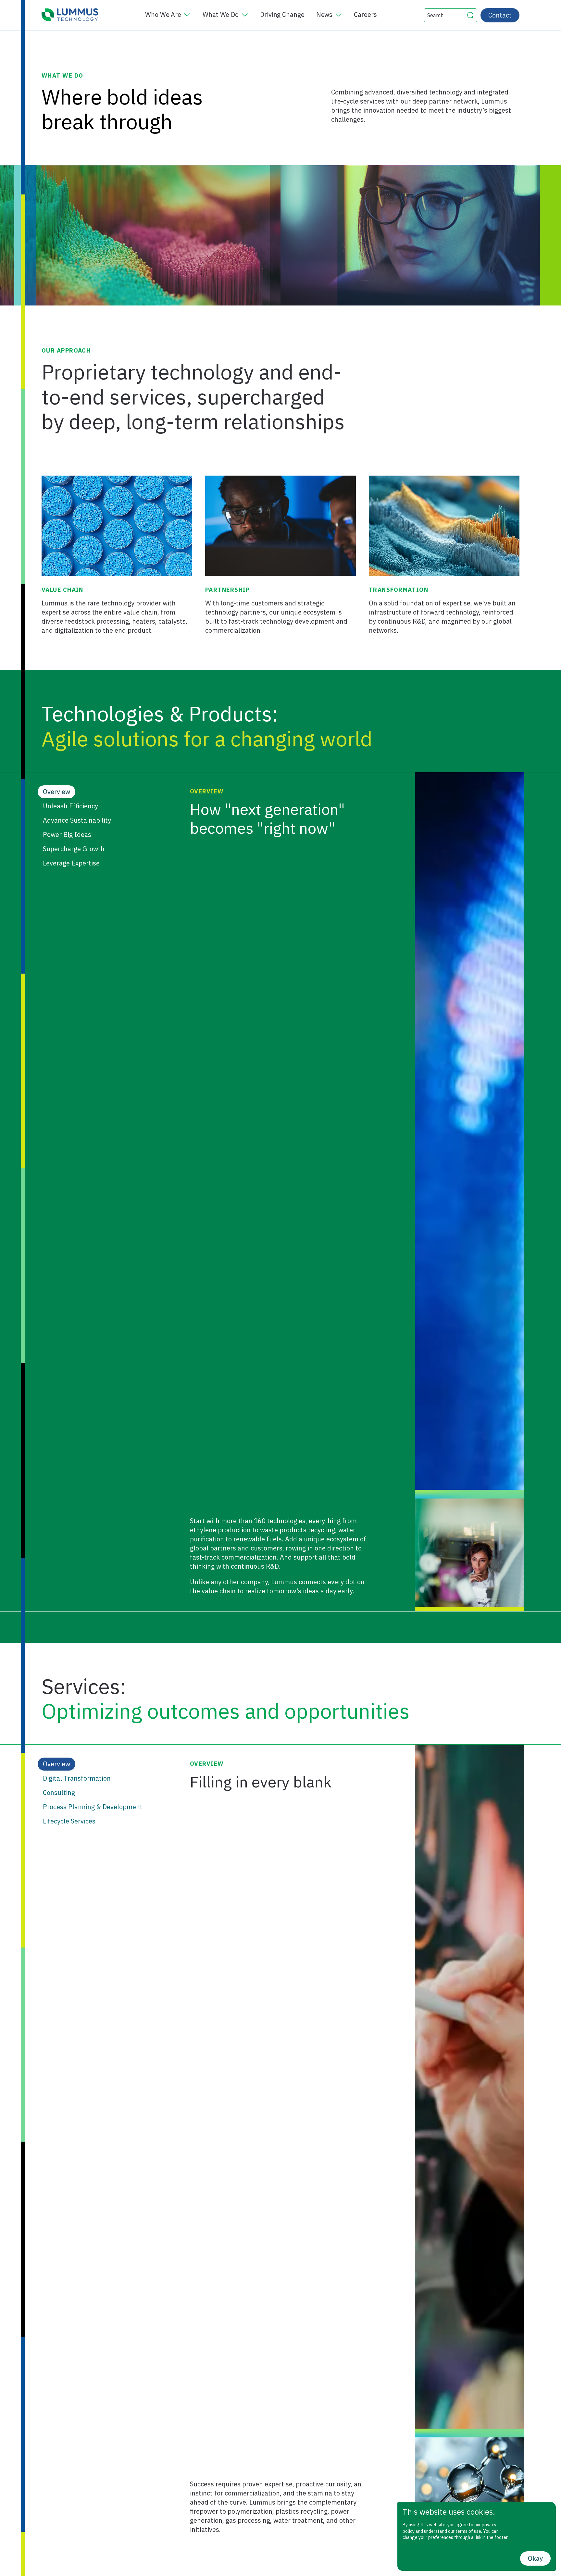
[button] (470, 15)
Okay (535, 2558)
